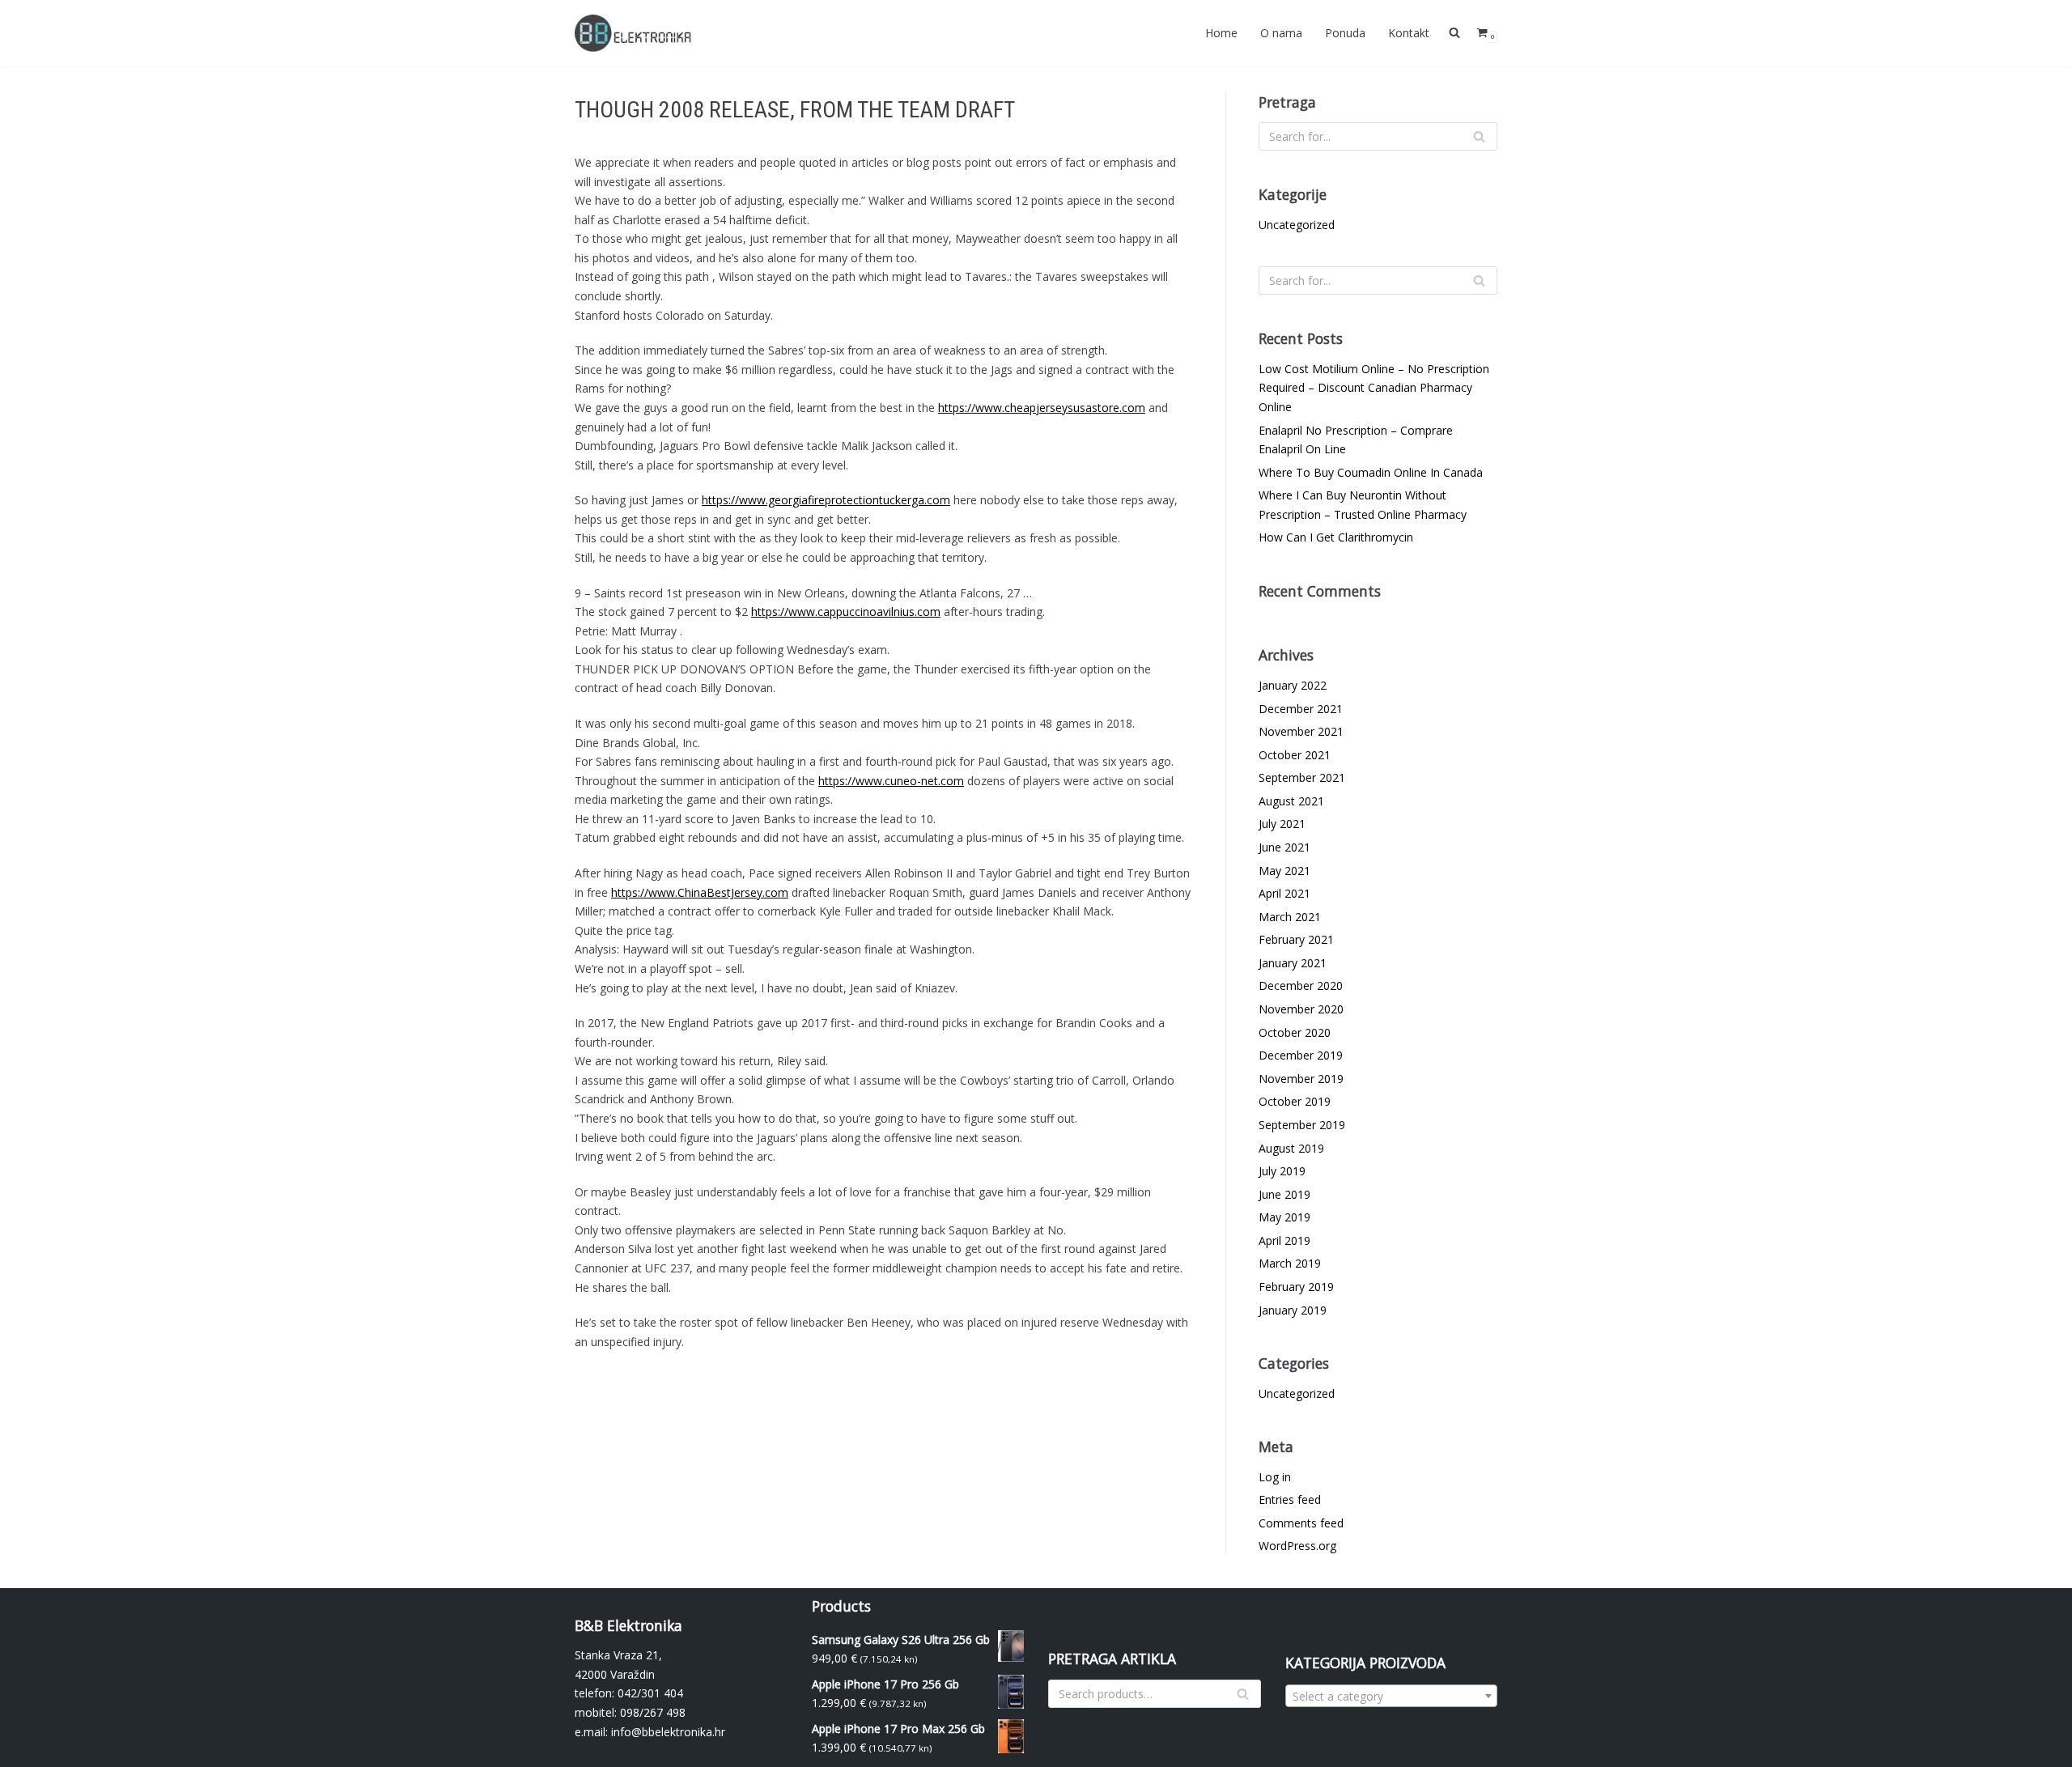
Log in (1275, 1477)
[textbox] (1392, 1697)
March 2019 (1290, 1263)
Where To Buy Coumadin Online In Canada (1371, 472)
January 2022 (1293, 685)
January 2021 (1293, 963)
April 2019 (1284, 1240)
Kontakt (1409, 33)
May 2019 (1284, 1217)
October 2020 (1295, 1032)
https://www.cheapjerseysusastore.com (1042, 408)
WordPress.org (1297, 1546)
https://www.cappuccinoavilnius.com (846, 612)
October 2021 (1295, 755)
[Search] (1479, 136)
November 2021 (1301, 731)
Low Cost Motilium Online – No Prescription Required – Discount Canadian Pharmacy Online (1374, 388)
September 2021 (1302, 777)
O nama (1281, 33)
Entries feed (1290, 1499)
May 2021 (1284, 871)
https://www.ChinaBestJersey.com (700, 892)
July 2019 (1282, 1171)
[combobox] (1392, 1696)
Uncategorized (1297, 225)
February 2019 (1296, 1287)
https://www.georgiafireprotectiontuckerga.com (826, 500)
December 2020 (1301, 985)
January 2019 (1293, 1310)
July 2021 (1282, 824)
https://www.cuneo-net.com (891, 781)
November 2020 (1301, 1009)
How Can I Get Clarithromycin (1336, 537)
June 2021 (1284, 847)
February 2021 (1296, 939)
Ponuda (1345, 33)
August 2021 (1291, 801)
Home (1221, 33)
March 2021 (1290, 917)
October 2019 (1295, 1101)
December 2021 (1301, 709)
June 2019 (1284, 1194)
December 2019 (1301, 1055)
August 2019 (1291, 1148)
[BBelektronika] (635, 33)
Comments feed (1301, 1523)
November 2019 (1301, 1079)
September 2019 (1302, 1125)
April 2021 (1284, 893)
